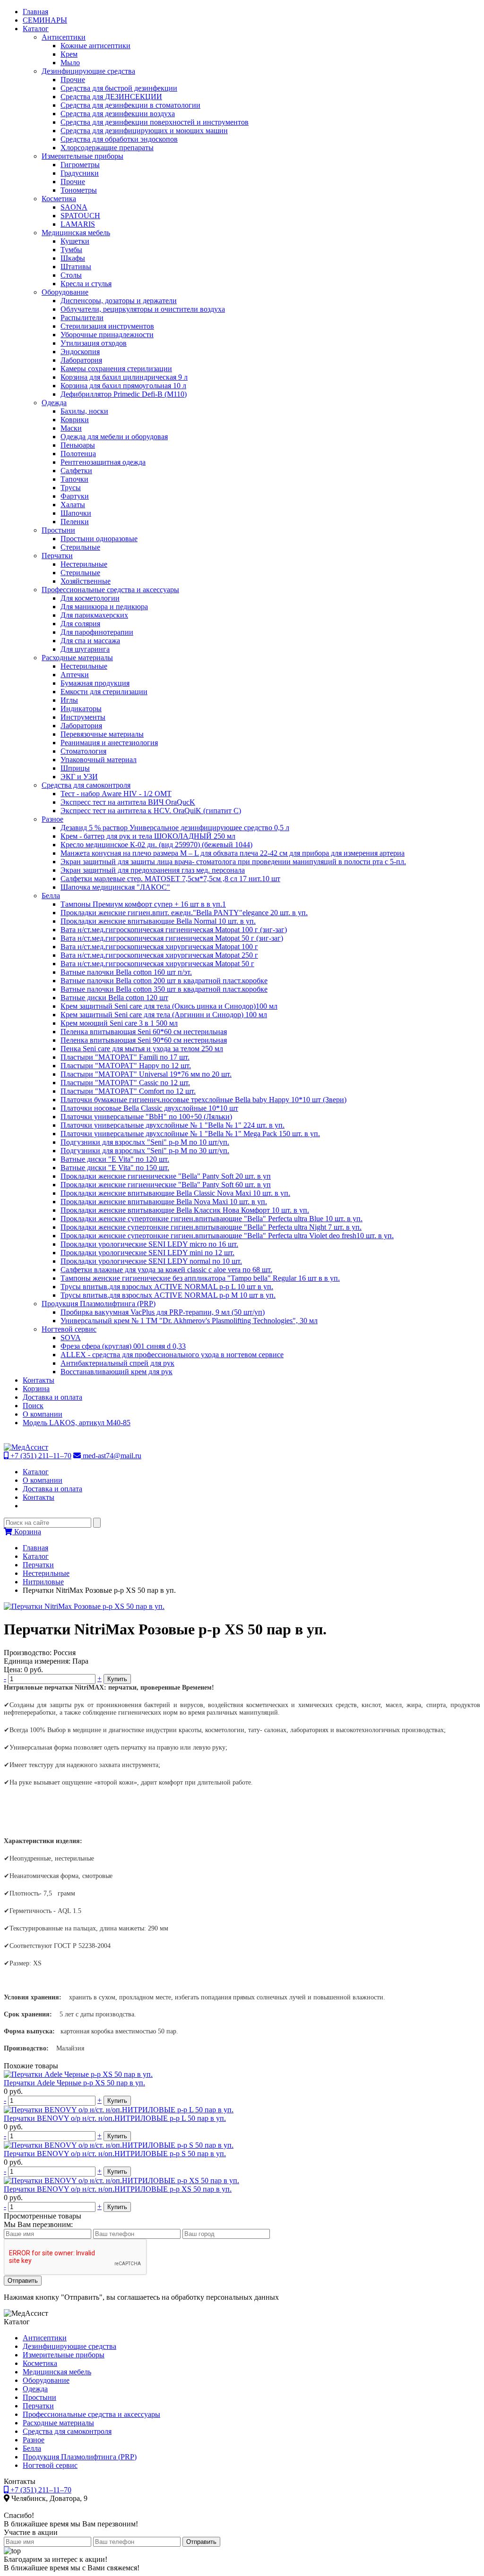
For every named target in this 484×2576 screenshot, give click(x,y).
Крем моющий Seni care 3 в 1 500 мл (119, 1023)
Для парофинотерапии (97, 632)
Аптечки (75, 675)
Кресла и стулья (86, 284)
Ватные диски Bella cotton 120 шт (114, 998)
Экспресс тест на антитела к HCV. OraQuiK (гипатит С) (151, 811)
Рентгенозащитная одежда (103, 462)
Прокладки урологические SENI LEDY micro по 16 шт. (149, 1244)
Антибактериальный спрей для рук (117, 1363)
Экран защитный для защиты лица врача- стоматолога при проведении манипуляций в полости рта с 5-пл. (233, 862)
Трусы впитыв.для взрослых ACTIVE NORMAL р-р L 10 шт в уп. (167, 1287)
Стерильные (80, 547)
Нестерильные (84, 564)
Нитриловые (43, 1582)
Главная (35, 12)
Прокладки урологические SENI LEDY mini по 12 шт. (147, 1253)
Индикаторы (81, 709)
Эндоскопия (80, 352)
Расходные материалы (77, 658)
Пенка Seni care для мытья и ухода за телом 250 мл (142, 1049)
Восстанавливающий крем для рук (117, 1372)
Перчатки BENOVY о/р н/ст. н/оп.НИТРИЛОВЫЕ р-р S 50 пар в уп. (115, 2154)
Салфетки (76, 471)
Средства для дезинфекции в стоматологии (130, 105)
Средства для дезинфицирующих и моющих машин (144, 131)
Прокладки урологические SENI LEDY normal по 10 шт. (151, 1261)
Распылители (82, 318)
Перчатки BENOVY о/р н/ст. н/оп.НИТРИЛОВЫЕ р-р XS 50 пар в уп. (118, 2189)
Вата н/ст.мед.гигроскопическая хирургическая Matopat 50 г (157, 964)
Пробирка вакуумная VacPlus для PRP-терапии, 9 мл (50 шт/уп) (163, 1312)
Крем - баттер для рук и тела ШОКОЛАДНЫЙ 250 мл (148, 836)
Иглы (69, 700)
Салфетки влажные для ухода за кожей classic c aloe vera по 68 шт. (166, 1270)
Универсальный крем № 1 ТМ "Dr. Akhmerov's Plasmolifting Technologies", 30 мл (189, 1321)
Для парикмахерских (94, 615)
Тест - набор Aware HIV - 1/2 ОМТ (116, 794)
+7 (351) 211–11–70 (40, 1456)
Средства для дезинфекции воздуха (118, 114)
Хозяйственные (86, 581)
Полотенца (78, 454)
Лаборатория (81, 360)
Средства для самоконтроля (86, 785)
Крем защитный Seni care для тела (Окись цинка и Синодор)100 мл (169, 1006)
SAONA (74, 207)
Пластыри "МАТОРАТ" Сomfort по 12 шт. (128, 1091)
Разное (52, 819)
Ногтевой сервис (69, 1329)
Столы (71, 275)
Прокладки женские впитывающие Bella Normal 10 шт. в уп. (158, 921)
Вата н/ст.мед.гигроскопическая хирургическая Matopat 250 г (159, 955)
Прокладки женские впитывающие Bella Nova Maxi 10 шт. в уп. (164, 1202)
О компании (43, 1414)
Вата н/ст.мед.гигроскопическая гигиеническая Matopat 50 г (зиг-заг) (172, 938)
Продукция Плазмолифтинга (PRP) (99, 1304)
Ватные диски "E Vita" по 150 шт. (115, 1168)
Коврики (75, 420)
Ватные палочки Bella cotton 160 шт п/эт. (126, 972)
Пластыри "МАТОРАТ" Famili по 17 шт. (125, 1057)
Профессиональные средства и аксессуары (110, 590)
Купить (117, 1679)
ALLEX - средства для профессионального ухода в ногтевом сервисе (172, 1355)
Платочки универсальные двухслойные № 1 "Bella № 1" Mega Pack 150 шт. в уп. (190, 1134)
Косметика (59, 199)
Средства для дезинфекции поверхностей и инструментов (155, 122)
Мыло (70, 63)
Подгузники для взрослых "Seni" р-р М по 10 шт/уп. (145, 1142)
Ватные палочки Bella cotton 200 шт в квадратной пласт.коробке (164, 981)
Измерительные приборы (82, 156)
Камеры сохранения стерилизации (116, 369)
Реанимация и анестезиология (109, 743)
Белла (51, 896)
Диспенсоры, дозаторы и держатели (119, 301)
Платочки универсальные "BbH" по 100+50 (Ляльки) (146, 1117)
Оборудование (65, 292)
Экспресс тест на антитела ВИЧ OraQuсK (128, 802)
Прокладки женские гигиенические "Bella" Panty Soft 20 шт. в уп (166, 1176)
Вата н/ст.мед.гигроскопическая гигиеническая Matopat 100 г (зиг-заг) (174, 930)
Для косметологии (90, 598)
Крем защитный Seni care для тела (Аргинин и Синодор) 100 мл (164, 1015)
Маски (71, 428)
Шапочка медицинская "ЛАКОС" (115, 887)
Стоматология (83, 751)
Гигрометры (80, 165)
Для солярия (80, 624)
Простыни (58, 530)
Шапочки (76, 513)
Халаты (73, 505)
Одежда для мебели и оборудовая (114, 437)
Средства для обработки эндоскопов (119, 139)
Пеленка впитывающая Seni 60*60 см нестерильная (144, 1032)
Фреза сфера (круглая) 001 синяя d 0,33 (123, 1346)
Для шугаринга (85, 649)
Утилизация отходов (94, 343)
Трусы (71, 488)
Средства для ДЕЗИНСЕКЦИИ (111, 97)
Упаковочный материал (99, 760)
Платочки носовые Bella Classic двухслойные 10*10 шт (149, 1108)
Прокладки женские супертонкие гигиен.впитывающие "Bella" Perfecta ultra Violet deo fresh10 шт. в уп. (227, 1236)
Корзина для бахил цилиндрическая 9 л (124, 377)
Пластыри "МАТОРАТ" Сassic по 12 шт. (125, 1083)
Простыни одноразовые (99, 539)
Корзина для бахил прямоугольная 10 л (123, 386)
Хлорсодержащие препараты (107, 148)
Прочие (73, 80)
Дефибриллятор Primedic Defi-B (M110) (124, 394)
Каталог (36, 29)
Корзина (36, 1389)
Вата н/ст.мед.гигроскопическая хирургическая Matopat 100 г (159, 947)
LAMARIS (78, 224)
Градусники (80, 173)
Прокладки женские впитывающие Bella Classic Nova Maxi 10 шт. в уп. (175, 1193)
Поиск (33, 1406)
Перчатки (57, 556)
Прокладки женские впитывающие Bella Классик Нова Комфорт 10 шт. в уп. (185, 1210)
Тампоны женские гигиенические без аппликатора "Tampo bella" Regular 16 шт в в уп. (200, 1278)
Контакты (39, 1380)
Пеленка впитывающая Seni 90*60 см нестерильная (144, 1040)
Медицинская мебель (76, 233)
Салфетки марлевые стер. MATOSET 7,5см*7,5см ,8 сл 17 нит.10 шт (170, 879)
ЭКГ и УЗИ (79, 777)
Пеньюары (78, 445)
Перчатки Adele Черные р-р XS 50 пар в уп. (74, 2083)
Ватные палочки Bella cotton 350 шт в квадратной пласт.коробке (164, 989)
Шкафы (73, 258)
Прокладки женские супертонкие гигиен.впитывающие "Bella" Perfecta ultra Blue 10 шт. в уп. (212, 1219)
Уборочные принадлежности (107, 335)
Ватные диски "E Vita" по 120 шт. (115, 1159)
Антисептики (64, 37)
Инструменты (83, 717)
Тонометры (79, 190)
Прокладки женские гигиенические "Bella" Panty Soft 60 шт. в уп (166, 1185)
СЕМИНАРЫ (45, 20)
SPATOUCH (80, 216)
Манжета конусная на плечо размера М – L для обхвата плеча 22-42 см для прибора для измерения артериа (233, 853)
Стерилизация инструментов (107, 326)
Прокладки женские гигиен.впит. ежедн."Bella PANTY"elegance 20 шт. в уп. (184, 913)
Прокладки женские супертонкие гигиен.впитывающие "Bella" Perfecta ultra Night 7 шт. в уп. (211, 1227)
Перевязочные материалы (102, 734)
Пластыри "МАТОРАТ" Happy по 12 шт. (126, 1066)
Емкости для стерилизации (104, 692)
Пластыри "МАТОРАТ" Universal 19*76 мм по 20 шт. (146, 1074)
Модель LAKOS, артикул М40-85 (77, 1423)
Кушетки (75, 241)
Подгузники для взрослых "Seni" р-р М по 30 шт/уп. (145, 1151)
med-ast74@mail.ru (111, 1456)
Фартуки (75, 496)
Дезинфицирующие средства (88, 71)
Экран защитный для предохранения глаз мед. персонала (153, 870)
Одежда (54, 403)
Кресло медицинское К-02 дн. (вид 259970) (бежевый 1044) (156, 845)
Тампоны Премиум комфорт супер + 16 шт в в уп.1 (143, 904)
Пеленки (75, 522)
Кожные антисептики (95, 46)
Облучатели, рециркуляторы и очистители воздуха (143, 309)
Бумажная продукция (95, 683)
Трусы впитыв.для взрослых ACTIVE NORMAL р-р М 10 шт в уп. (168, 1295)
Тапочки (74, 479)
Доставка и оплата (52, 1397)
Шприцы (75, 768)
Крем (69, 54)
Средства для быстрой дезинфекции (119, 88)
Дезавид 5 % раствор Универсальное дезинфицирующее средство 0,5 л (175, 828)
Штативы (76, 267)
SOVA (71, 1338)
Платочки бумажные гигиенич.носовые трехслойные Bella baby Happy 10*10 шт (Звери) (203, 1100)
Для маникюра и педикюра (104, 607)
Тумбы (71, 250)
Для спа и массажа (90, 641)
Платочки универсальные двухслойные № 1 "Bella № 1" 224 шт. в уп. (173, 1125)
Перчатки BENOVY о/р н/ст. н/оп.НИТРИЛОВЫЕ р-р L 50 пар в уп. (115, 2118)
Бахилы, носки (84, 411)
